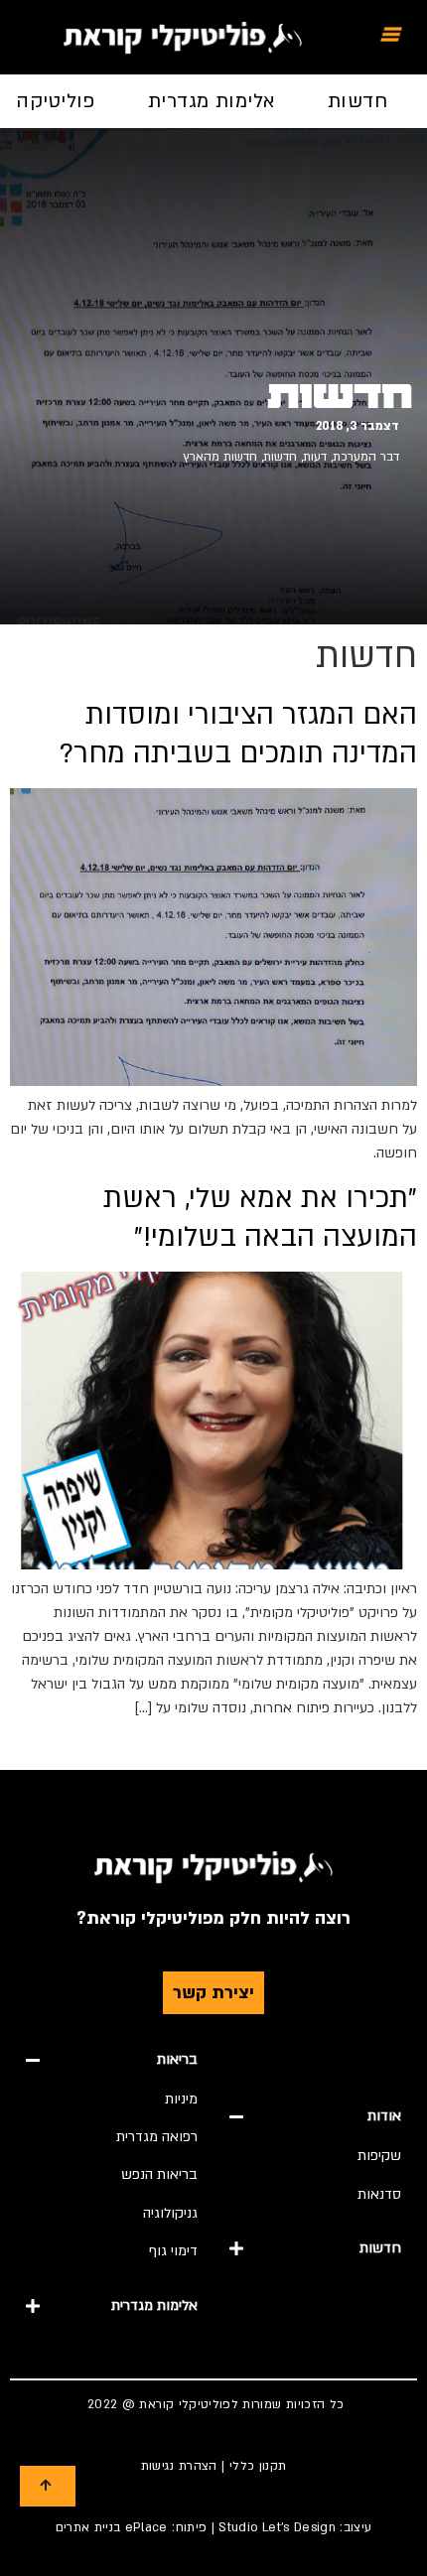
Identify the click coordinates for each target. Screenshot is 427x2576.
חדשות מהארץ (220, 457)
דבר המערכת (366, 457)
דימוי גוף (173, 2251)
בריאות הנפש (159, 2174)
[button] (315, 2116)
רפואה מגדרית (157, 2137)
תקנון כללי (258, 2466)
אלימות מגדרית (212, 101)
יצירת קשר (213, 1993)
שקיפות (379, 2156)
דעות (315, 457)
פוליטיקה (56, 101)
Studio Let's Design (277, 2527)
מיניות (181, 2099)
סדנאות (379, 2194)
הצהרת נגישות (179, 2466)
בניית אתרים (88, 2527)
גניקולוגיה (170, 2213)
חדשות (357, 101)
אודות (384, 2116)
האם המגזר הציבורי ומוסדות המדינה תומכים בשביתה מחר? (238, 734)
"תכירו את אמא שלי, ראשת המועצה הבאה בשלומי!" (260, 1217)
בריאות (177, 2059)
